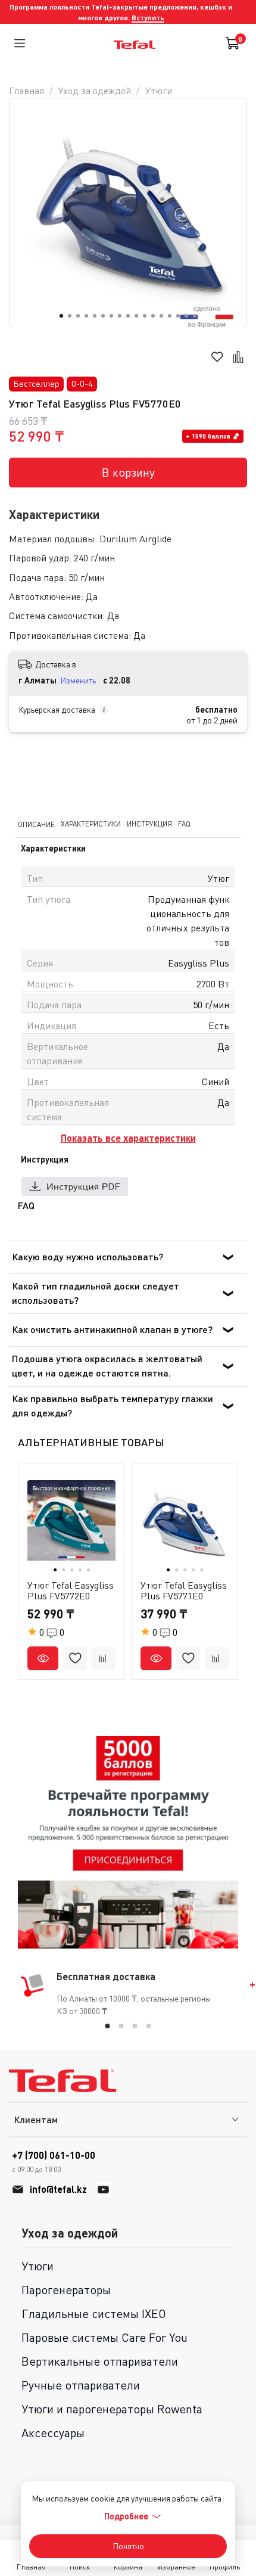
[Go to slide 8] (120, 316)
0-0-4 (82, 383)
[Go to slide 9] (128, 316)
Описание (36, 824)
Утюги (159, 91)
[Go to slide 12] (153, 316)
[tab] (108, 2026)
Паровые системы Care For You (104, 2337)
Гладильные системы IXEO (94, 2314)
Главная (26, 91)
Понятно (128, 2546)
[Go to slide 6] (103, 316)
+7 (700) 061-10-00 (54, 2162)
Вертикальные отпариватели (100, 2361)
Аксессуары (53, 2433)
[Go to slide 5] (95, 316)
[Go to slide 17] (195, 316)
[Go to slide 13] (161, 316)
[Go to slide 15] (178, 316)
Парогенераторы (66, 2290)
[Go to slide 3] (78, 316)
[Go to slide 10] (136, 316)
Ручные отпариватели (81, 2385)
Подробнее (126, 2516)
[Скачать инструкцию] (74, 1186)
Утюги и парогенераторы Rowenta (112, 2409)
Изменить (78, 680)
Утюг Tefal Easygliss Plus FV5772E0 (71, 1590)
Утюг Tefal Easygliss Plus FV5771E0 (184, 1590)
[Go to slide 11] (145, 316)
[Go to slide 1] (61, 316)
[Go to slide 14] (170, 316)
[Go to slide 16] (186, 316)
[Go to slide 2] (70, 316)
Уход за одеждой (95, 91)
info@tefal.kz (58, 2189)
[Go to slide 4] (86, 316)
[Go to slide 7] (111, 316)
